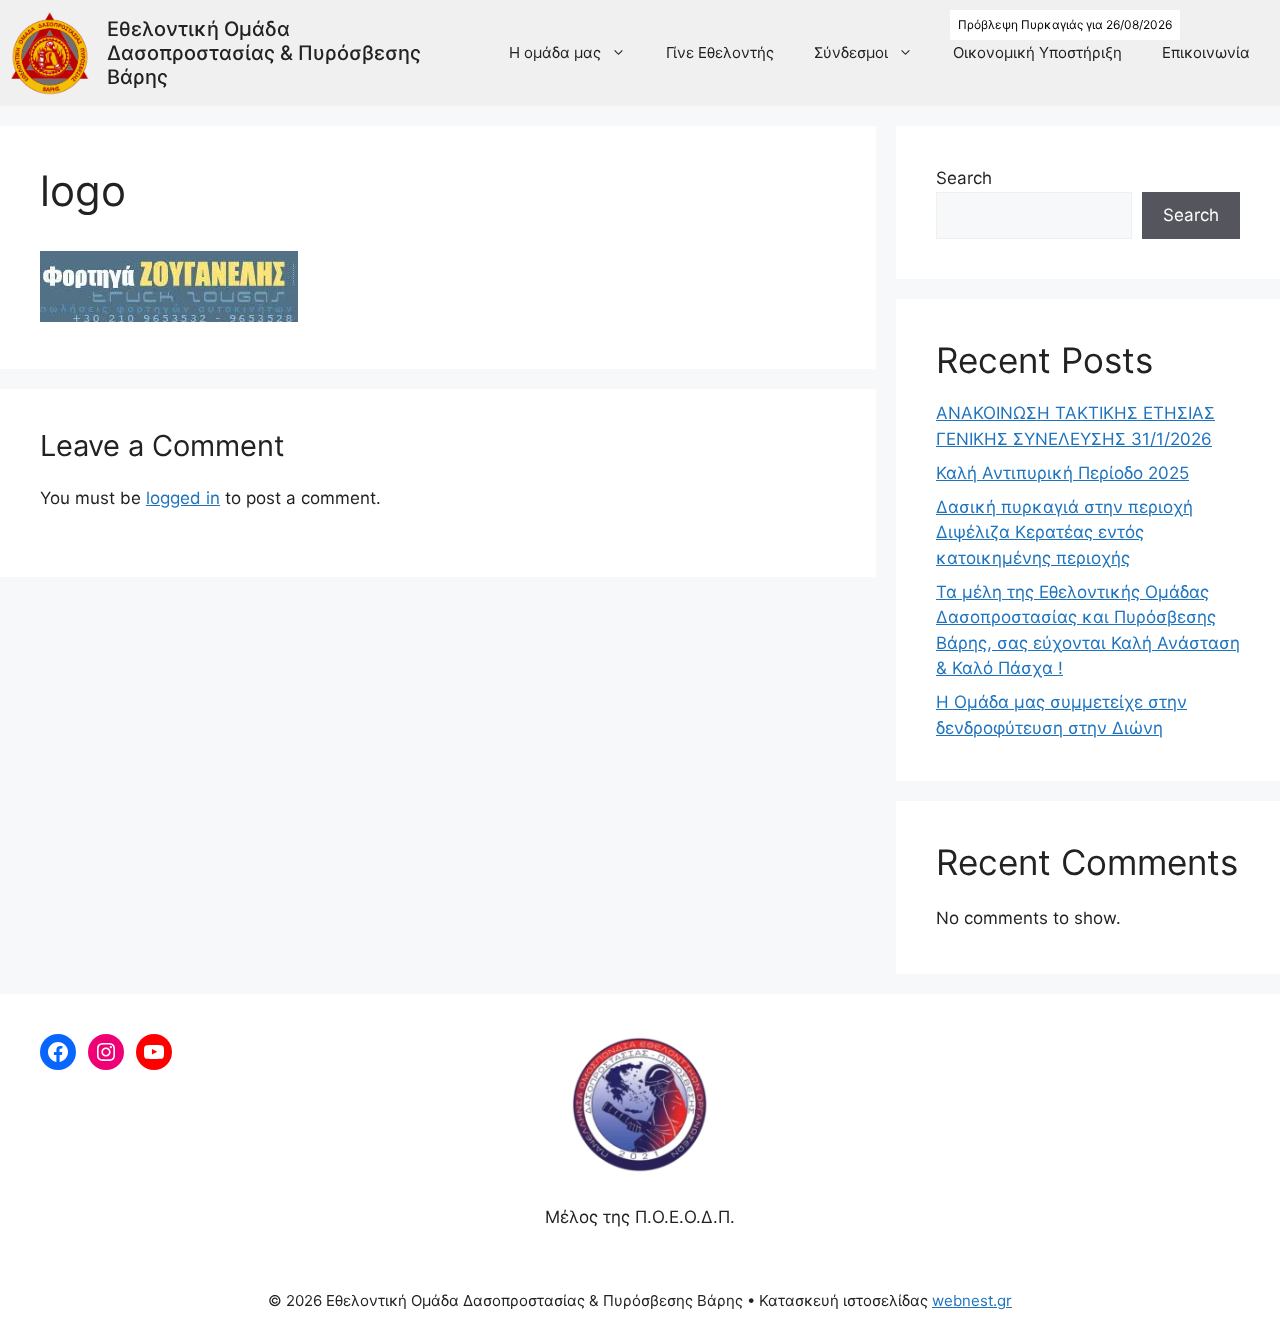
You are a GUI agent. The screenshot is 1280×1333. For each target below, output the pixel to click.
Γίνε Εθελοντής (720, 52)
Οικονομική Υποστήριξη (1037, 52)
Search (964, 178)
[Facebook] (58, 1052)
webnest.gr (972, 1300)
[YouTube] (154, 1052)
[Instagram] (106, 1052)
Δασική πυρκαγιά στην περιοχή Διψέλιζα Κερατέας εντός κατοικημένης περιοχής (1064, 532)
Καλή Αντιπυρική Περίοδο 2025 (1062, 473)
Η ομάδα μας (555, 52)
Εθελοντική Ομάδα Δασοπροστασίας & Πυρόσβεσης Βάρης (264, 53)
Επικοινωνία (1206, 52)
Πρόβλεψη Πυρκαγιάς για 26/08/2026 (1065, 24)
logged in (183, 498)
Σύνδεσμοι (851, 52)
